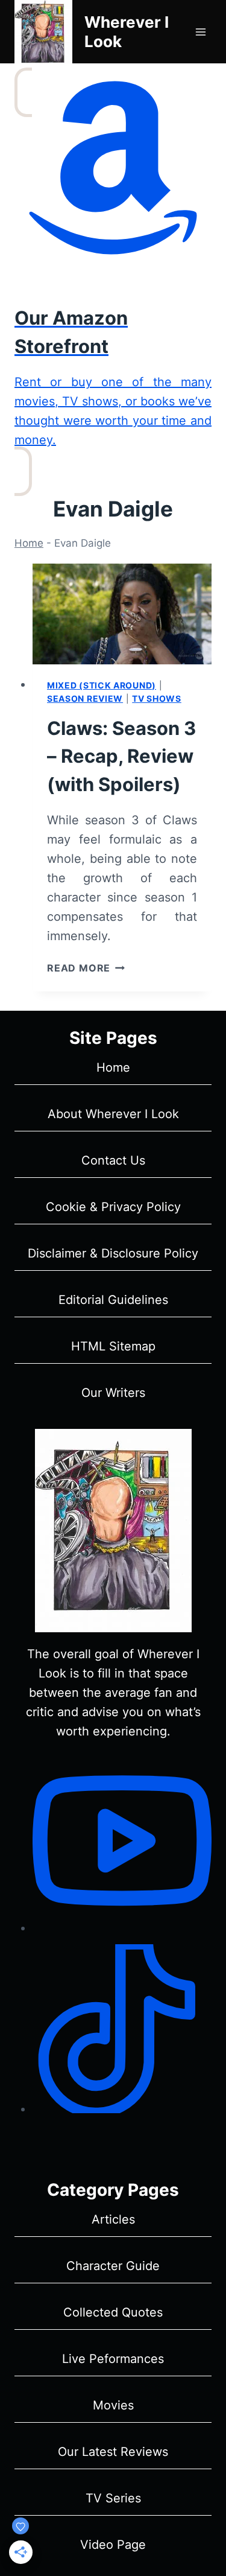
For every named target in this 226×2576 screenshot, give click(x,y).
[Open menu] (200, 32)
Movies (113, 2405)
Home (29, 543)
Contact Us (113, 1160)
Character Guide (113, 2266)
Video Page (113, 2545)
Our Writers (113, 1393)
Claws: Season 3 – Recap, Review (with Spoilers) (121, 756)
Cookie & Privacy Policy (113, 1207)
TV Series (113, 2498)
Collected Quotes (113, 2312)
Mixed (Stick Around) (102, 685)
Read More (86, 968)
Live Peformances (113, 2359)
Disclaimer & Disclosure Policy (113, 1253)
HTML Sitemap (113, 1346)
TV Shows (157, 698)
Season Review (85, 698)
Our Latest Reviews (113, 2452)
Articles (113, 2219)
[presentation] (122, 614)
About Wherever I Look (113, 1114)
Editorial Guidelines (113, 1300)
